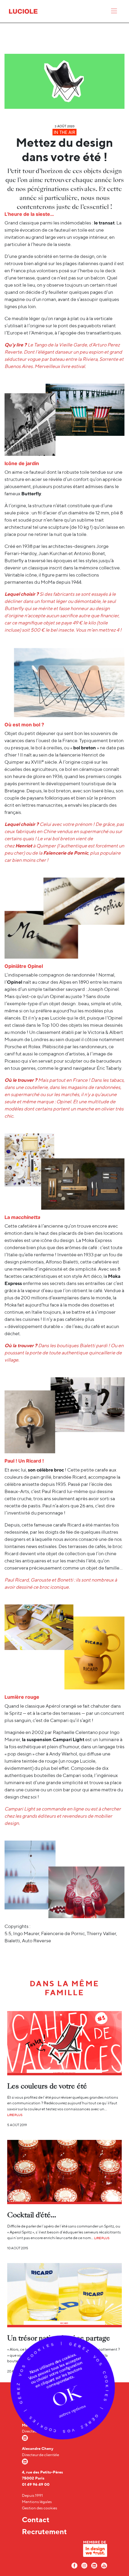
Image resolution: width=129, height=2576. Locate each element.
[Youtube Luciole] (104, 2565)
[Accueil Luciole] (23, 11)
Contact (36, 2520)
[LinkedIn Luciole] (94, 2565)
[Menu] (114, 12)
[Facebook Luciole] (74, 2565)
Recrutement (44, 2531)
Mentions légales (37, 2502)
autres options (72, 2411)
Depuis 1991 (32, 2495)
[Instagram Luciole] (84, 2565)
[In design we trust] (95, 2550)
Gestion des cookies (40, 2508)
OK (66, 2397)
